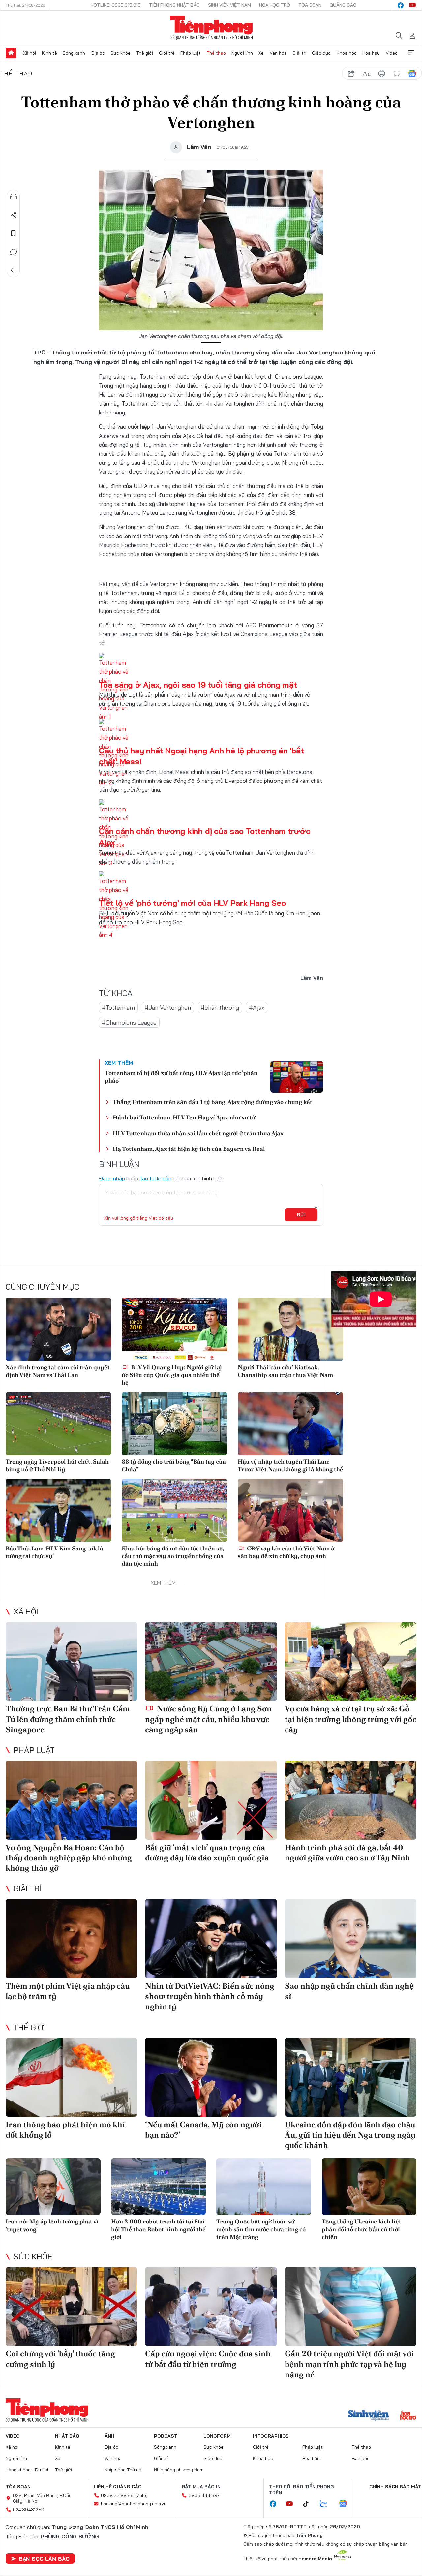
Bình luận (14, 252)
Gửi (301, 1215)
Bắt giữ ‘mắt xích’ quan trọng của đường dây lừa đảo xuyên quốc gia (207, 1853)
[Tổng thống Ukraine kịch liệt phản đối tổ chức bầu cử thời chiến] (369, 2187)
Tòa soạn (310, 5)
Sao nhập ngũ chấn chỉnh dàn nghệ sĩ (349, 1991)
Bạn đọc (361, 2458)
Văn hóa (278, 53)
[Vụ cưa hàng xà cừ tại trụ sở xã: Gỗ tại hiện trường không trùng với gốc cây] (351, 1662)
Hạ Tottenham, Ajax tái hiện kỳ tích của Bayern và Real (189, 1149)
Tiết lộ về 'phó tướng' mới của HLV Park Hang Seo (192, 903)
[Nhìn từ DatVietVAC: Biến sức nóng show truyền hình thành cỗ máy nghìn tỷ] (211, 1939)
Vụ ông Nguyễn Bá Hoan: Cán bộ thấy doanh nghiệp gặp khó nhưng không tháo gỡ (69, 1858)
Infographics (271, 2436)
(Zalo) (142, 2495)
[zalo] (327, 2504)
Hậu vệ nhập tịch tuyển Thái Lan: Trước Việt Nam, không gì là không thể (290, 1465)
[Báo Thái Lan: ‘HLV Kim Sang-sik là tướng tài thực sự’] (58, 1510)
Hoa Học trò (275, 5)
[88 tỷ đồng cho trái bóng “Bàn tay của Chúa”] (174, 1424)
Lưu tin (14, 233)
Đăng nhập (112, 1178)
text (367, 74)
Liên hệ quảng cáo (118, 2487)
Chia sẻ (14, 215)
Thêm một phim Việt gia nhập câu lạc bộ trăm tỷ (68, 1991)
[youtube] (412, 5)
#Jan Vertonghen (168, 1008)
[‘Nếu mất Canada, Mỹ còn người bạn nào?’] (211, 2077)
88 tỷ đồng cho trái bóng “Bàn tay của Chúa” (174, 1465)
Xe (261, 53)
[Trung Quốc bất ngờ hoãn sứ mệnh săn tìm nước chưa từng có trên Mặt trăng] (264, 2187)
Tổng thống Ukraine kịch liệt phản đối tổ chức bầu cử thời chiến (362, 2229)
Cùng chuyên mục (43, 1287)
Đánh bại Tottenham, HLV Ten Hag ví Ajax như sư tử (184, 1117)
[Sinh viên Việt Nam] (369, 2416)
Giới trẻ (167, 53)
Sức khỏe (121, 53)
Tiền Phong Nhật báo (174, 5)
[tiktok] (309, 2504)
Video (392, 53)
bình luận (397, 74)
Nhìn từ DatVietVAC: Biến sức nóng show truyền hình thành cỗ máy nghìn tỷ (210, 1996)
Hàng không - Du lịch (28, 2470)
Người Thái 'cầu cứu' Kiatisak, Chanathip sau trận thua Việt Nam (285, 1371)
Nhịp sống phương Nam (179, 2470)
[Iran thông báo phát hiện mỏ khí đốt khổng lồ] (71, 2077)
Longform (217, 2436)
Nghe (14, 197)
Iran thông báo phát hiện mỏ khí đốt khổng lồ (65, 2130)
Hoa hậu (371, 53)
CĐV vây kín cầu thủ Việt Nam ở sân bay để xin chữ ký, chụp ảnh (286, 1552)
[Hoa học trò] (408, 2416)
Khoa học (347, 53)
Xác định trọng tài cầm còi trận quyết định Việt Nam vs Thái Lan (58, 1371)
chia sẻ (351, 74)
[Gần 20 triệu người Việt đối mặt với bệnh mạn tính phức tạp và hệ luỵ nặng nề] (351, 2307)
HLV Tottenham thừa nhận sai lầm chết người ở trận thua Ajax (198, 1133)
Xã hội (30, 53)
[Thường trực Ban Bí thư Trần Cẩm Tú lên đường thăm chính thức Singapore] (71, 1662)
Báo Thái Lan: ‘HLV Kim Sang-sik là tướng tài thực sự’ (54, 1552)
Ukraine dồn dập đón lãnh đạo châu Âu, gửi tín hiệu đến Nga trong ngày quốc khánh (350, 2135)
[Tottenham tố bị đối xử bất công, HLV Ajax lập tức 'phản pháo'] (297, 1077)
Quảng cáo (343, 5)
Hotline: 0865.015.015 (116, 5)
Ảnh (109, 2436)
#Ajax (257, 1008)
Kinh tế (49, 53)
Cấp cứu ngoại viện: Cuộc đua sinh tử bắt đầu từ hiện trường (208, 2359)
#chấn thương (220, 1008)
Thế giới (145, 53)
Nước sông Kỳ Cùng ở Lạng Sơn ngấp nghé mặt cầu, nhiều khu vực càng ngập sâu (208, 1719)
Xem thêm (411, 53)
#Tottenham (118, 1008)
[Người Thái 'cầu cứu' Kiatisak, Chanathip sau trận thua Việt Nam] (290, 1329)
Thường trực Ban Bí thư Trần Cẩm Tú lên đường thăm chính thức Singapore (68, 1719)
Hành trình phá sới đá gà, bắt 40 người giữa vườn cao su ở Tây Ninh (347, 1853)
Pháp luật (191, 53)
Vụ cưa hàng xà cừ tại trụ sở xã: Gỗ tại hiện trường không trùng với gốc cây (351, 1719)
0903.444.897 (204, 2495)
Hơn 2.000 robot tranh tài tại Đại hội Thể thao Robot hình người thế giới (158, 2229)
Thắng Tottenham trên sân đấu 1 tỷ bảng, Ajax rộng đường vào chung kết (212, 1102)
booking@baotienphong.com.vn (134, 2504)
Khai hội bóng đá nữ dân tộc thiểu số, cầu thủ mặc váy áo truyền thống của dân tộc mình (173, 1556)
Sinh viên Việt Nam (229, 5)
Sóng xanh (74, 53)
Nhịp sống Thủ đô (123, 2470)
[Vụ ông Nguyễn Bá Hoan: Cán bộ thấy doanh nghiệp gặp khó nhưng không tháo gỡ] (71, 1800)
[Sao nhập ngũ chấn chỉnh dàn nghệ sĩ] (351, 1939)
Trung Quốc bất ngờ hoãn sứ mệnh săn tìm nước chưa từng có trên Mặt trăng (261, 2229)
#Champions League (129, 1022)
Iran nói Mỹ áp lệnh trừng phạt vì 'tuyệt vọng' (52, 2225)
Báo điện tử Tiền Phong (211, 28)
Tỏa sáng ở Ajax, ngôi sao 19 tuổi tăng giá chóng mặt (198, 685)
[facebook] (401, 5)
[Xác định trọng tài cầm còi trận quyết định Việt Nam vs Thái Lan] (58, 1329)
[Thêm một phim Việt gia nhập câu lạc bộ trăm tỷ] (71, 1939)
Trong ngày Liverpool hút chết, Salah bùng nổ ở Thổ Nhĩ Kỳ (57, 1465)
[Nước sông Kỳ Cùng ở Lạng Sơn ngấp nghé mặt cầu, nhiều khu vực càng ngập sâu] (211, 1662)
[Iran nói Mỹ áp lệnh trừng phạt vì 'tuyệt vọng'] (53, 2187)
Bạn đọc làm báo (44, 2559)
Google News (412, 74)
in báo (382, 74)
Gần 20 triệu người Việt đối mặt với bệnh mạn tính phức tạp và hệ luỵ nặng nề (349, 2364)
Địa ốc (98, 53)
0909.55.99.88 (117, 2495)
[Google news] (346, 2504)
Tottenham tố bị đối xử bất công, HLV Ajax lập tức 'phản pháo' (181, 1077)
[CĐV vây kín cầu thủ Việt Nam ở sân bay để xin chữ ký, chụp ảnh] (290, 1510)
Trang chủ (11, 53)
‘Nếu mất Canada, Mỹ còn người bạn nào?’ (203, 2130)
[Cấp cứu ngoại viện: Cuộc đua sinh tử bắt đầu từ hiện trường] (211, 2307)
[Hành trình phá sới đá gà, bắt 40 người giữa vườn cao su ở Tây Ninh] (351, 1800)
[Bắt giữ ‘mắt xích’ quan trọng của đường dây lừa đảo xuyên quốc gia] (211, 1800)
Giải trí (299, 53)
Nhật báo (67, 2436)
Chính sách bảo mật (395, 2487)
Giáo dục (321, 53)
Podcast (166, 2436)
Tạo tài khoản (155, 1178)
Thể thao (216, 53)
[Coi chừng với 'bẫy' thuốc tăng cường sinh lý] (71, 2307)
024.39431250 (29, 2510)
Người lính (242, 53)
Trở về (14, 270)
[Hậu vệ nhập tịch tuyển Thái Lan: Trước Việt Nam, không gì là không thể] (290, 1424)
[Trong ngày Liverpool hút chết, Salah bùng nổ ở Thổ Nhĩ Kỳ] (58, 1424)
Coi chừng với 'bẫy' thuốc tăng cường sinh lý (60, 2359)
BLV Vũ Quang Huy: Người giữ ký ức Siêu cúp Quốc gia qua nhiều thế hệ (172, 1375)
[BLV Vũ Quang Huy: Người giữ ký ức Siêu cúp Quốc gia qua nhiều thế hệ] (174, 1329)
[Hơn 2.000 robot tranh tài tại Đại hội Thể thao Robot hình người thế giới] (159, 2187)
